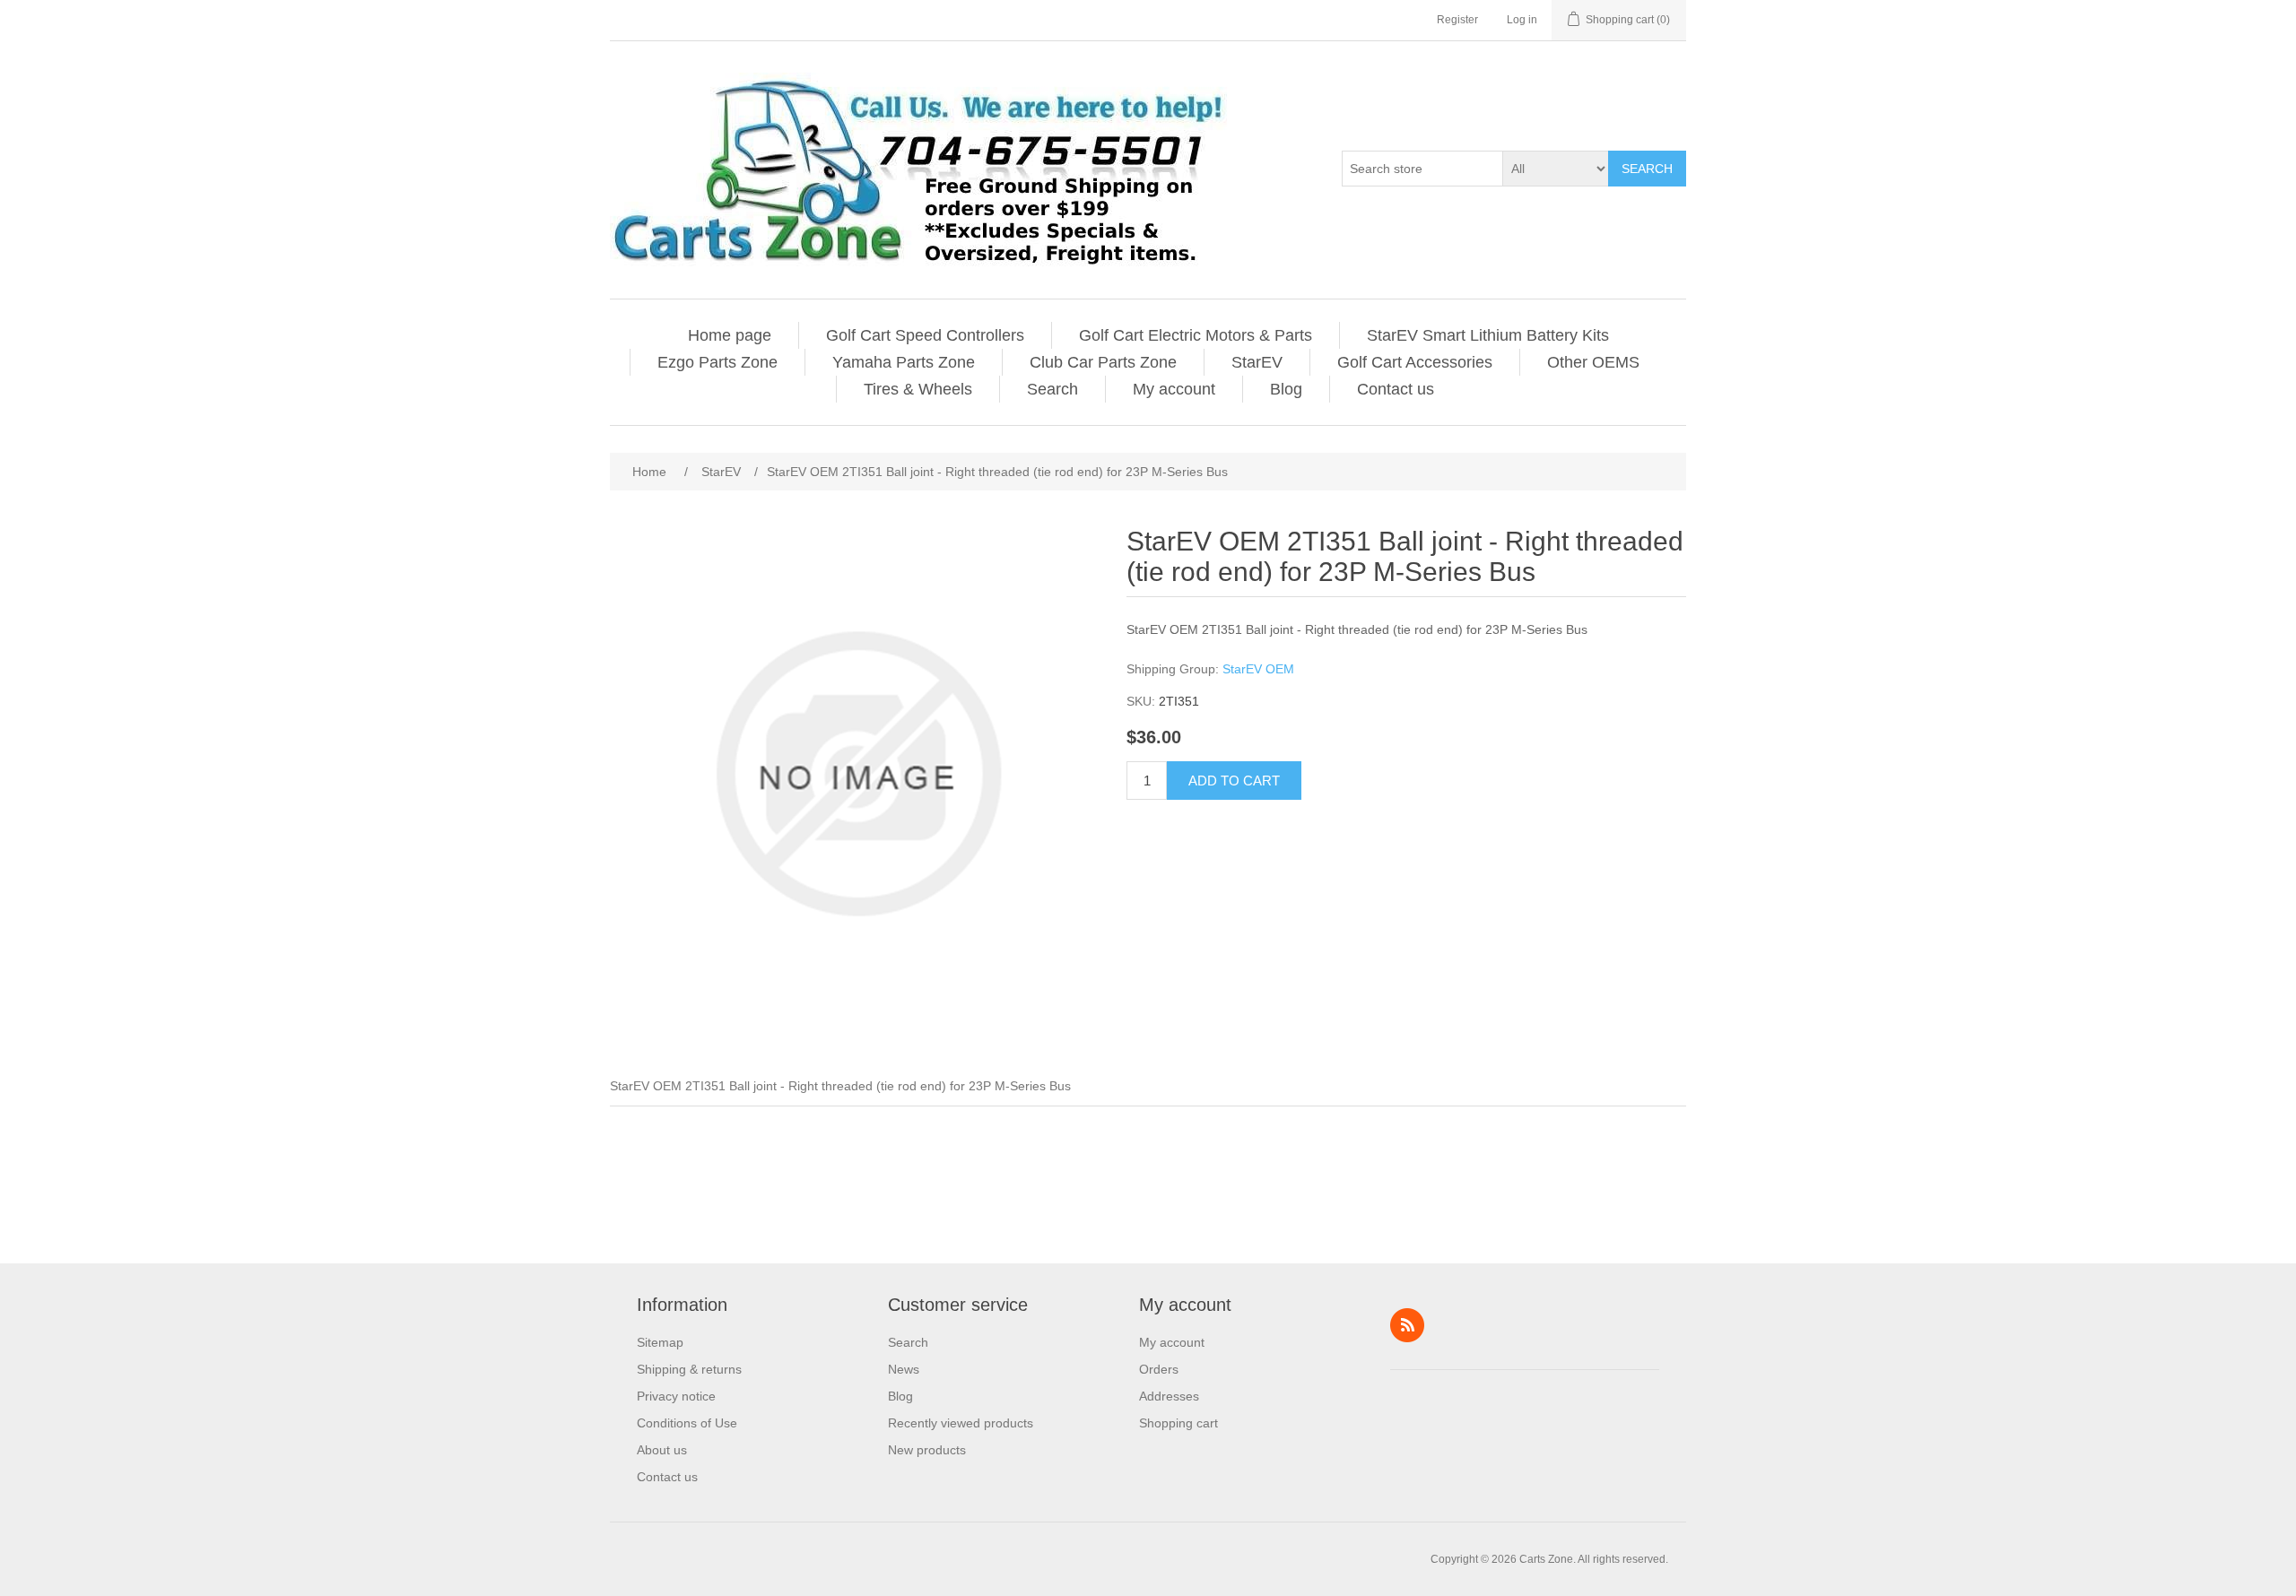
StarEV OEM (1258, 669)
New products (927, 1450)
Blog (1286, 389)
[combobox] (1422, 169)
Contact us (1396, 389)
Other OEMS (1593, 362)
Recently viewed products (961, 1423)
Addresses (1169, 1396)
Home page (730, 335)
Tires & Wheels (918, 389)
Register (1457, 20)
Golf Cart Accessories (1415, 362)
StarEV (1257, 362)
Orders (1159, 1369)
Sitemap (660, 1342)
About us (662, 1450)
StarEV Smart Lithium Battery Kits (1488, 335)
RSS (1407, 1325)
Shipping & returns (689, 1369)
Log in (1522, 20)
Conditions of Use (687, 1423)
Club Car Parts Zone (1103, 362)
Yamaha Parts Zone (904, 362)
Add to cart (1234, 781)
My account (1174, 389)
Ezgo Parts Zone (717, 362)
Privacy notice (676, 1396)
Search (1647, 169)
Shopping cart (1178, 1423)
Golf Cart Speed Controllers (925, 335)
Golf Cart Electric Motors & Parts (1196, 335)
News (904, 1369)
